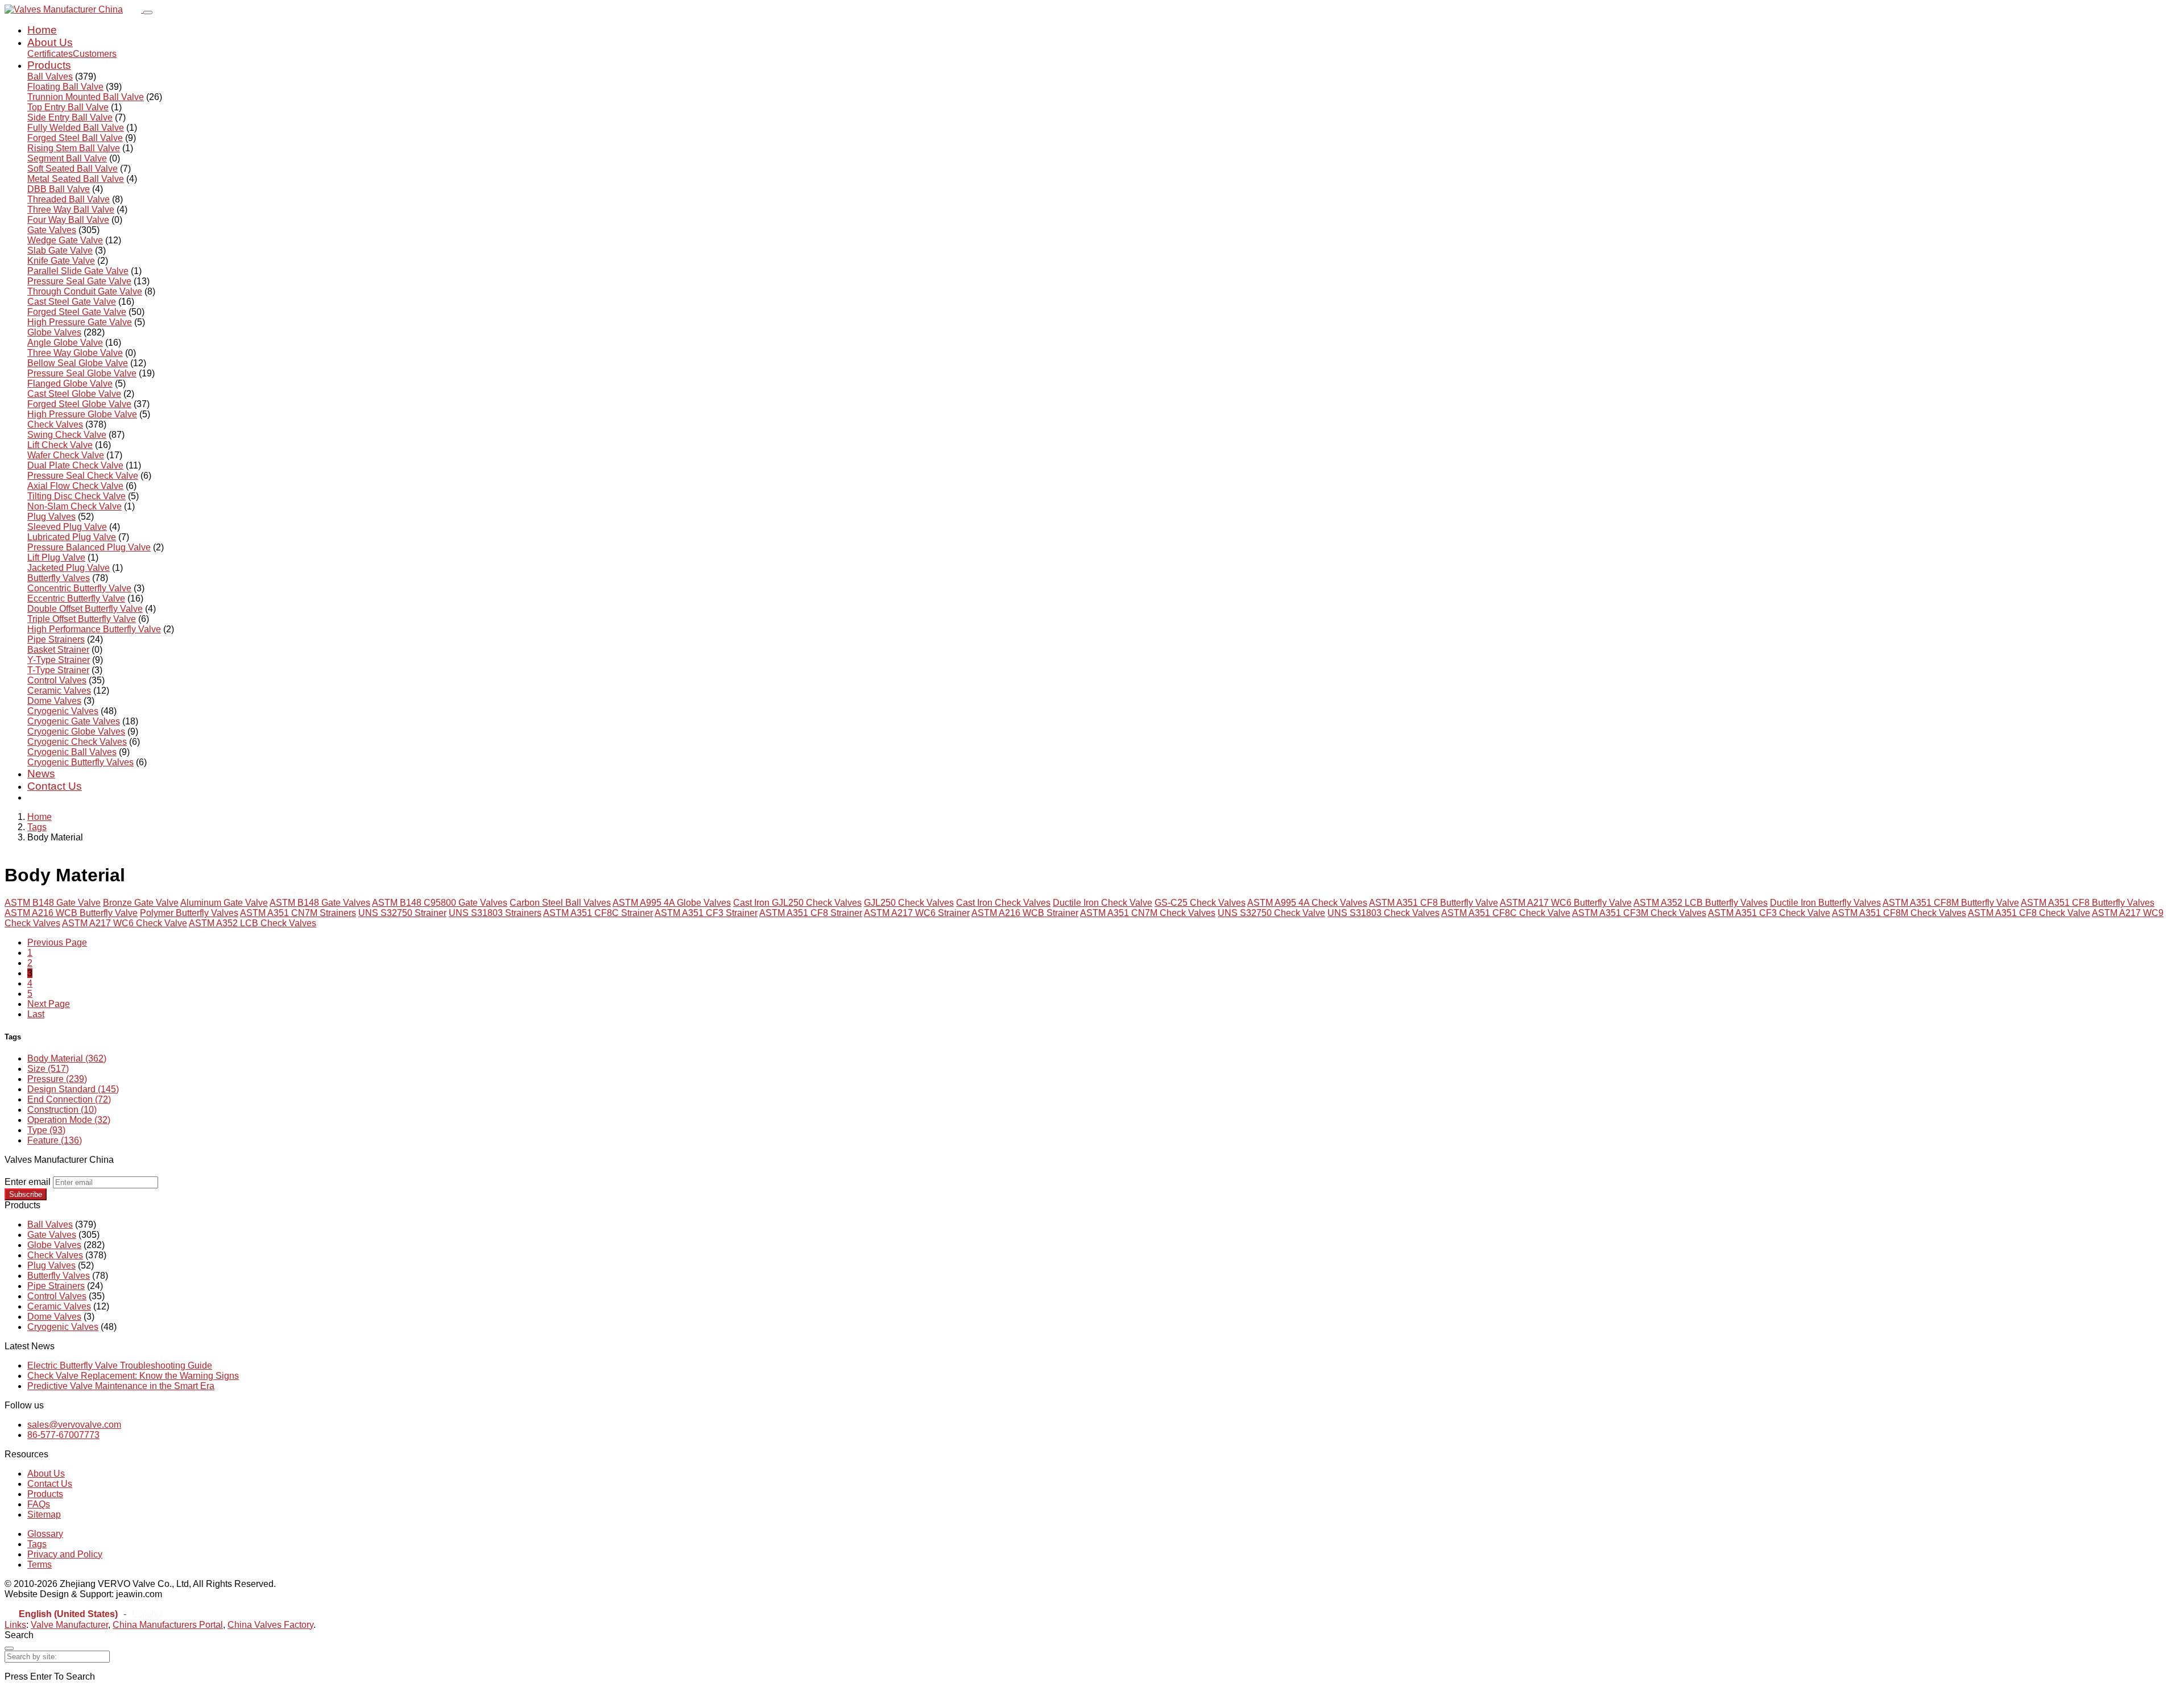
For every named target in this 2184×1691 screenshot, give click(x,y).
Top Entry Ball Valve (68, 107)
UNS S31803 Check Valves (1383, 913)
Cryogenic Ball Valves (72, 752)
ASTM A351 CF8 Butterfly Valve (1434, 903)
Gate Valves (52, 230)
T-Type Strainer (58, 670)
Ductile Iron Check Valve (1103, 903)
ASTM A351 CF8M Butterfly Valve (1951, 903)
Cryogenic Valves (63, 711)
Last (36, 1014)
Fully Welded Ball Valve (76, 128)
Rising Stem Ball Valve (74, 148)
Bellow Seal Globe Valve (78, 363)
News (41, 774)
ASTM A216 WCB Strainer (1025, 913)
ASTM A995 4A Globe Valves (672, 903)
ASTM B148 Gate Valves (320, 903)
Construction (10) (62, 1110)
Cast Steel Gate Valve (72, 302)
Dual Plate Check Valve (75, 465)
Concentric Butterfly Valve (79, 588)
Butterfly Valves (59, 578)
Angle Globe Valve (65, 343)
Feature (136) (55, 1140)
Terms (40, 1564)
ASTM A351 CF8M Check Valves (1899, 913)
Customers (95, 54)
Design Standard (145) (73, 1089)
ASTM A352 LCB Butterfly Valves (1701, 903)
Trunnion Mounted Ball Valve (86, 97)
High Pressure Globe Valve (82, 414)
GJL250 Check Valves (909, 903)
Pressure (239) (57, 1079)
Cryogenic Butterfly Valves (80, 762)
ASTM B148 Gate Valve (53, 903)
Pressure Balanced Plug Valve (89, 547)
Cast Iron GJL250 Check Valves (797, 903)
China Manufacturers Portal (168, 1625)
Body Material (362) (67, 1058)
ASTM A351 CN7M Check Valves (1148, 913)
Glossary (45, 1534)
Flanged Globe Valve (70, 384)
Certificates (50, 54)
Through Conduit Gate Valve (85, 291)
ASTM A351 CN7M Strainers (298, 913)
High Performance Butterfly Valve (94, 629)
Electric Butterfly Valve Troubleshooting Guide (120, 1365)
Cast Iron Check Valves (1003, 903)
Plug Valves (51, 517)
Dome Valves (54, 701)
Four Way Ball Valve (68, 220)
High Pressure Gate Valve (80, 322)
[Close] (9, 1648)
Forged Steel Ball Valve (75, 138)
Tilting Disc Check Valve (76, 496)
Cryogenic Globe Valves (76, 731)
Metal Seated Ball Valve (76, 179)
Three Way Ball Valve (71, 210)
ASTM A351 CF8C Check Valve (1506, 913)
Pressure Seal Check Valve (83, 476)
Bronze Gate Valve (141, 903)
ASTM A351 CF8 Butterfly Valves (2088, 903)
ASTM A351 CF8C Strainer (598, 913)
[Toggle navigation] (148, 13)
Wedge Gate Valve (65, 240)
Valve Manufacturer (69, 1625)
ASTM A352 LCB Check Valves (253, 923)
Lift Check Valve (60, 445)
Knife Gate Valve (61, 261)
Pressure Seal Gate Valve (79, 281)
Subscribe (26, 1194)
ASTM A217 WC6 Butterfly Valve (1566, 903)
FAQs (39, 1504)
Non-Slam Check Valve (75, 506)
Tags (37, 827)
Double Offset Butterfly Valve (85, 609)
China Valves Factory (270, 1625)
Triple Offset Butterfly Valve (82, 619)
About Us (50, 42)
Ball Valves (50, 76)
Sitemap (44, 1514)
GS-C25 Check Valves (1200, 903)
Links (15, 1625)
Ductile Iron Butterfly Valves (1825, 903)
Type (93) (46, 1130)
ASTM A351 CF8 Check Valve (2029, 913)
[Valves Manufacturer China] (74, 9)
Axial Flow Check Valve (75, 486)
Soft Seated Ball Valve (73, 169)
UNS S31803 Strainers (495, 913)
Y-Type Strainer (59, 660)
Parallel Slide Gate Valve (78, 271)
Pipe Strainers (56, 639)
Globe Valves (54, 332)
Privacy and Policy (65, 1554)
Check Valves (55, 424)
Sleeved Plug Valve (67, 527)
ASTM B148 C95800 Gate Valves (440, 903)
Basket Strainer (58, 650)
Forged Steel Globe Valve (79, 404)
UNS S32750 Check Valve (1271, 913)
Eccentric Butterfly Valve (76, 598)
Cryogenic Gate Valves (74, 721)
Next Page (49, 1004)
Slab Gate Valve (60, 250)
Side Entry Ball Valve (70, 117)
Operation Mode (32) (69, 1120)
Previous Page (57, 942)
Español (147, 1614)
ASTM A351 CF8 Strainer (811, 913)
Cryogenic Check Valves (77, 742)
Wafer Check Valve (66, 455)
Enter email (28, 1182)
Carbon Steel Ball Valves (560, 903)
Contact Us (55, 786)
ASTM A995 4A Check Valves (1307, 903)
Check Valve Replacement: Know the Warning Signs (133, 1376)
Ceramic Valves (59, 691)
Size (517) (48, 1069)
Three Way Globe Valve (75, 353)
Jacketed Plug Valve (69, 568)
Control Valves (57, 680)
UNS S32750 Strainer (402, 913)
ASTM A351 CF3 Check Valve (1769, 913)
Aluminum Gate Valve (224, 903)
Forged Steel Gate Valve (77, 312)
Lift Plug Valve (56, 558)
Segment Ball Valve (67, 158)
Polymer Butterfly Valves (189, 913)
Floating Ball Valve (65, 87)
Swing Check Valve (67, 435)
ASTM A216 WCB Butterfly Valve (71, 913)
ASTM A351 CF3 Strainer (706, 913)
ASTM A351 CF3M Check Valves (1639, 913)
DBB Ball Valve (59, 189)
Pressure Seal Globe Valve (82, 373)
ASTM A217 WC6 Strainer (917, 913)
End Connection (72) (69, 1099)
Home (42, 30)
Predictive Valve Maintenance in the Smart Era (121, 1386)
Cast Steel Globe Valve (74, 394)
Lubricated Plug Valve (72, 537)
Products (49, 65)
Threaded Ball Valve (69, 199)
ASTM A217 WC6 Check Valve (125, 923)
